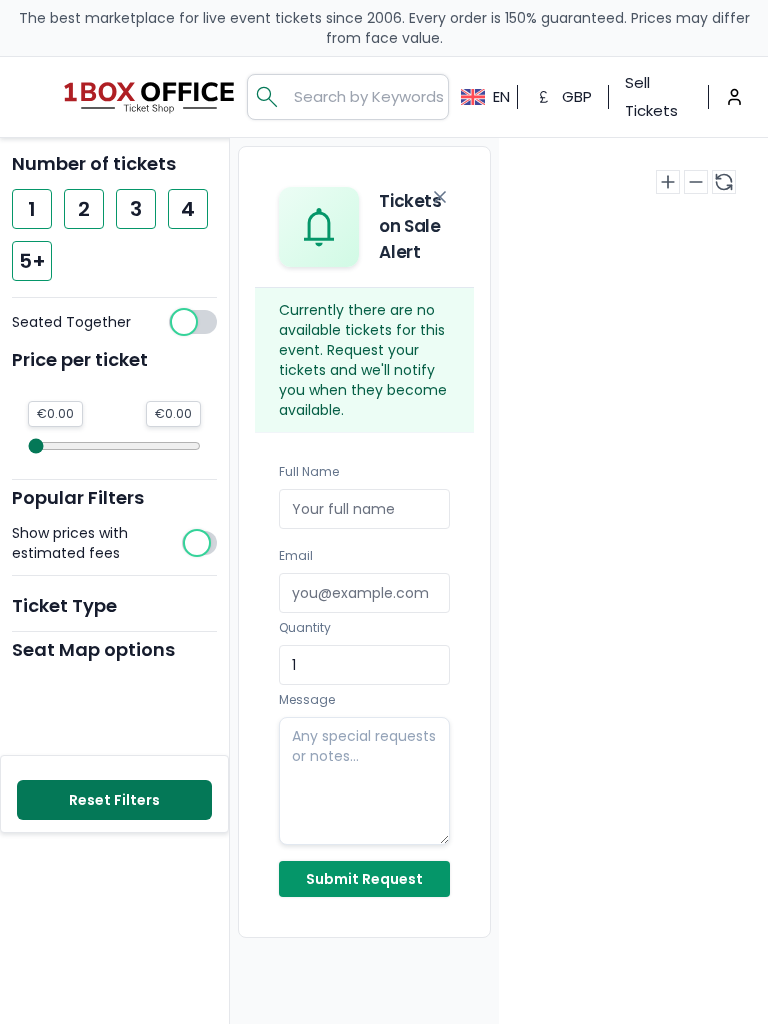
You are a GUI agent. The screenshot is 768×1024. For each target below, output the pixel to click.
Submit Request (364, 879)
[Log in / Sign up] (734, 96)
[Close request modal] (440, 197)
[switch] (114, 322)
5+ (32, 261)
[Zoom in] (668, 182)
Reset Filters (114, 800)
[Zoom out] (696, 182)
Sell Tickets (651, 96)
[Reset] (724, 182)
